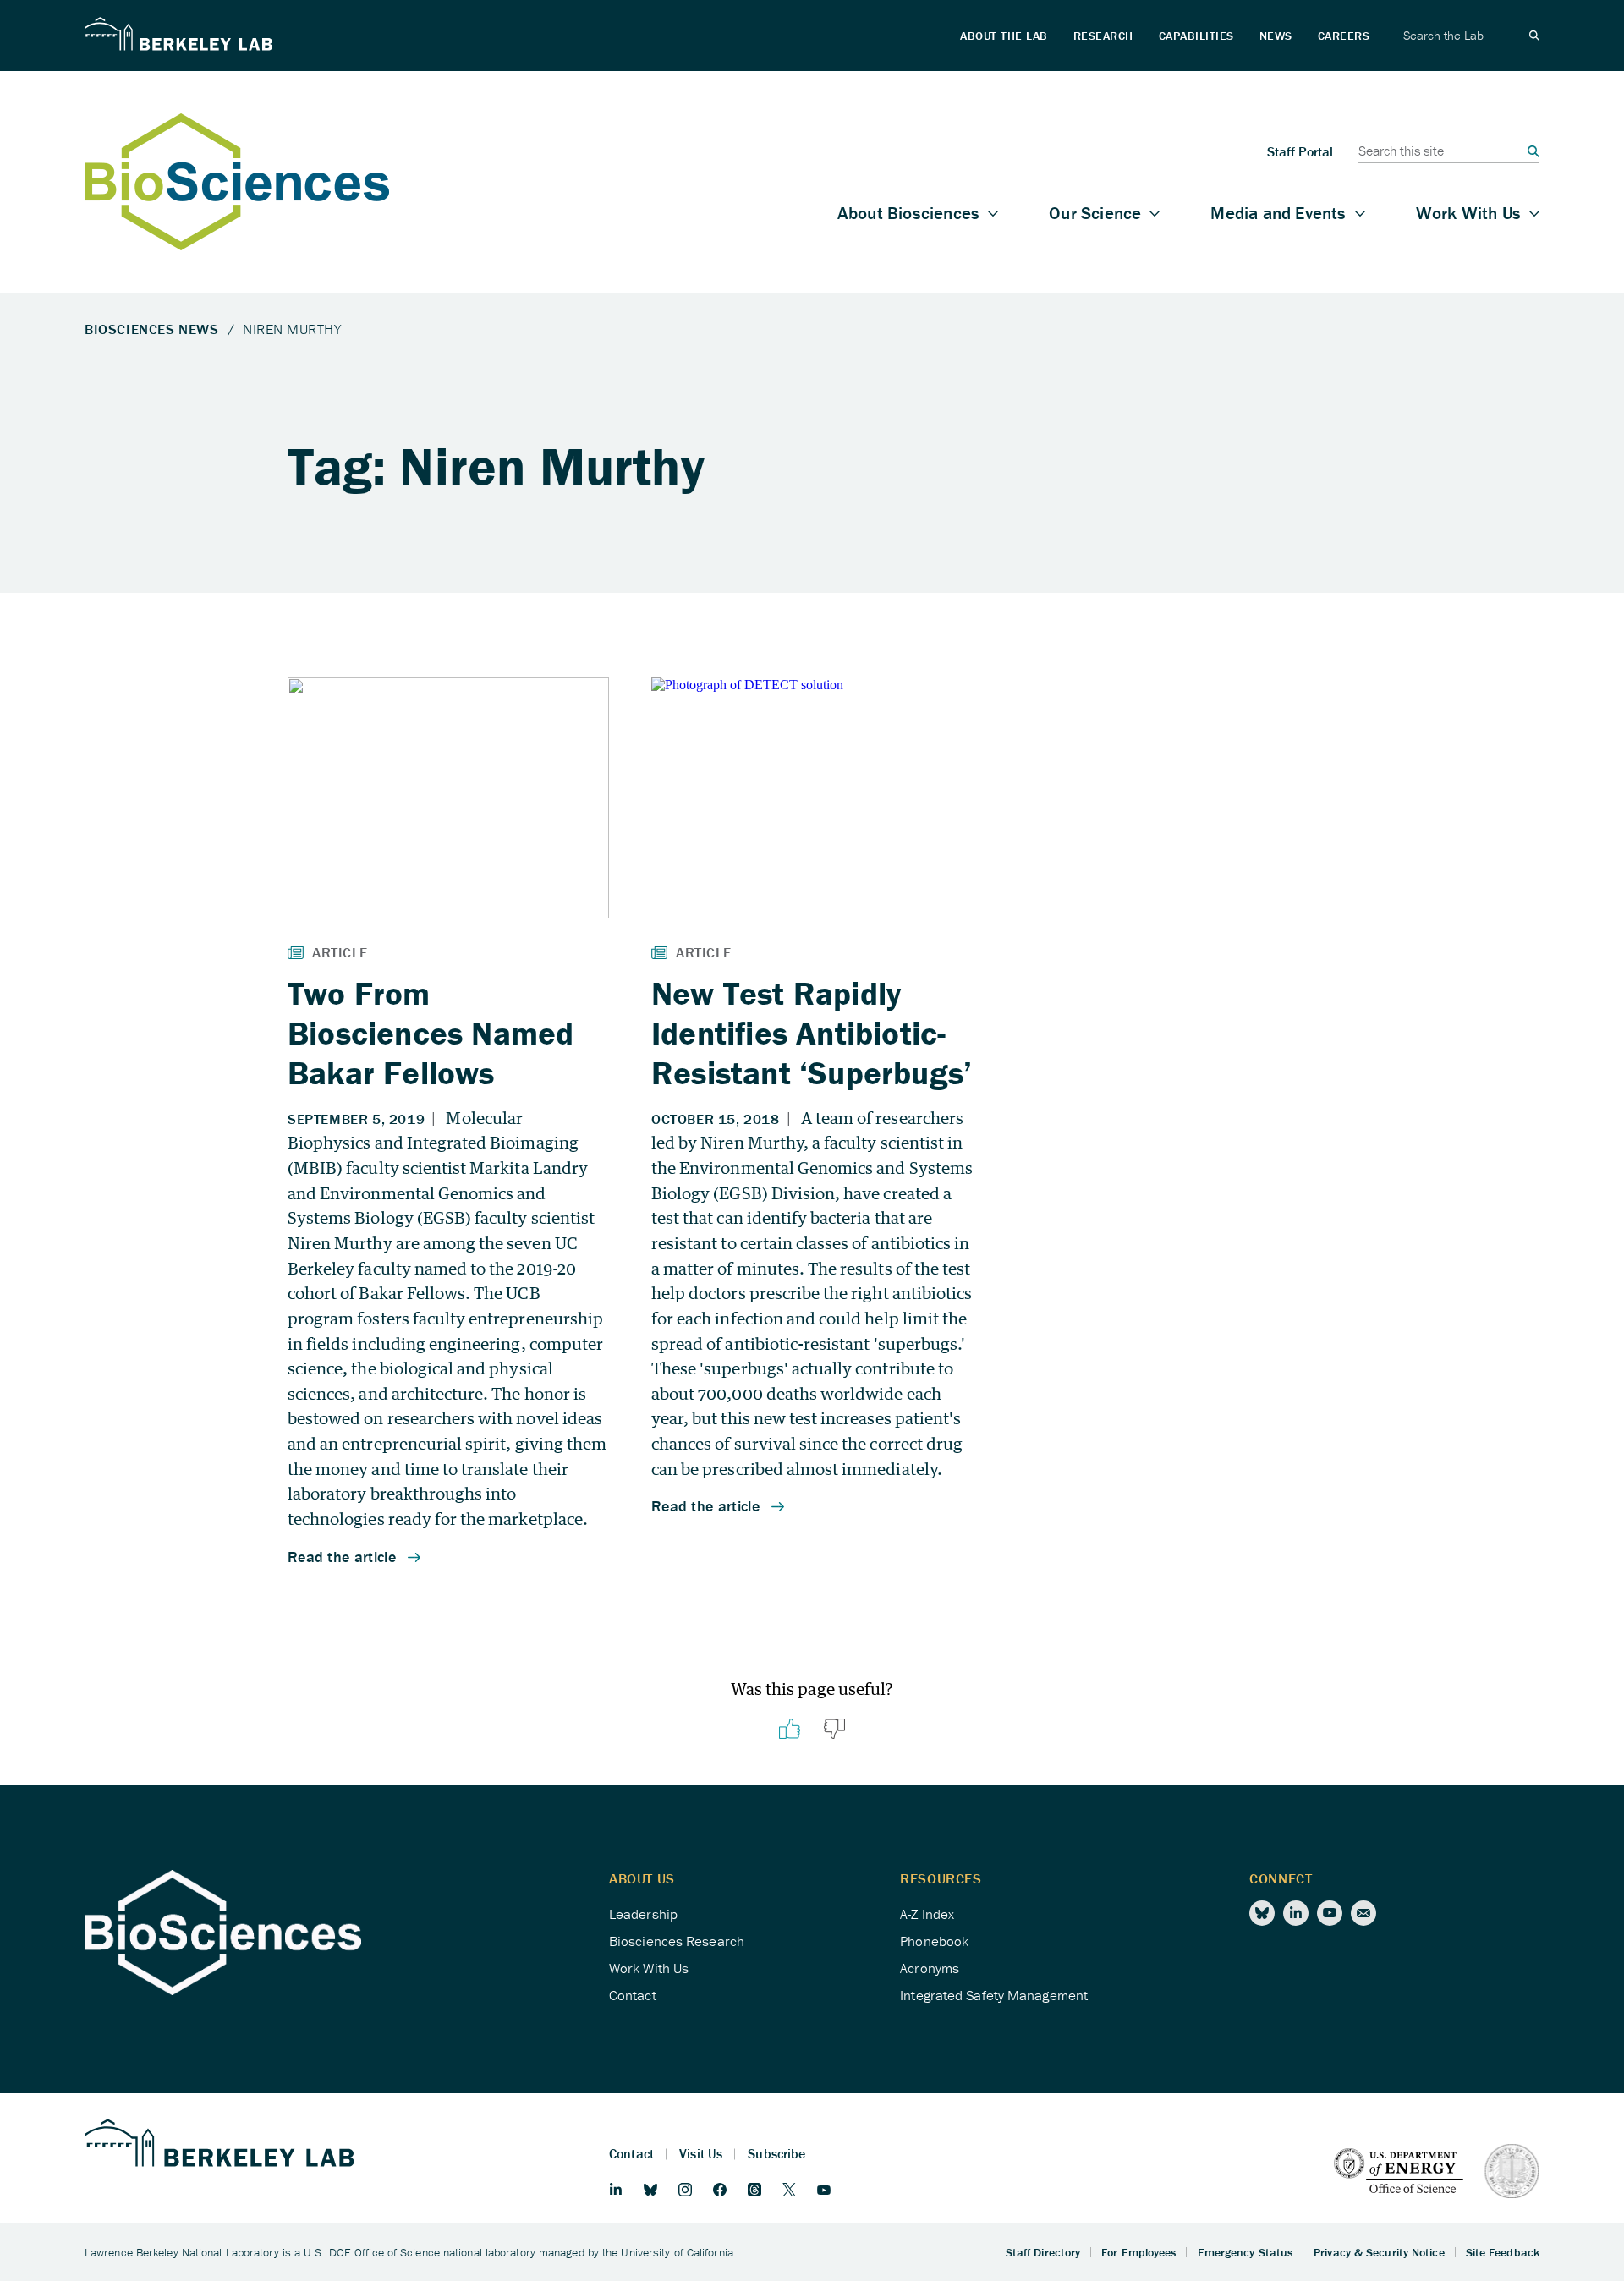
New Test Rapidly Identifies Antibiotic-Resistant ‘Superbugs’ (812, 1033)
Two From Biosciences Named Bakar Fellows (431, 1033)
